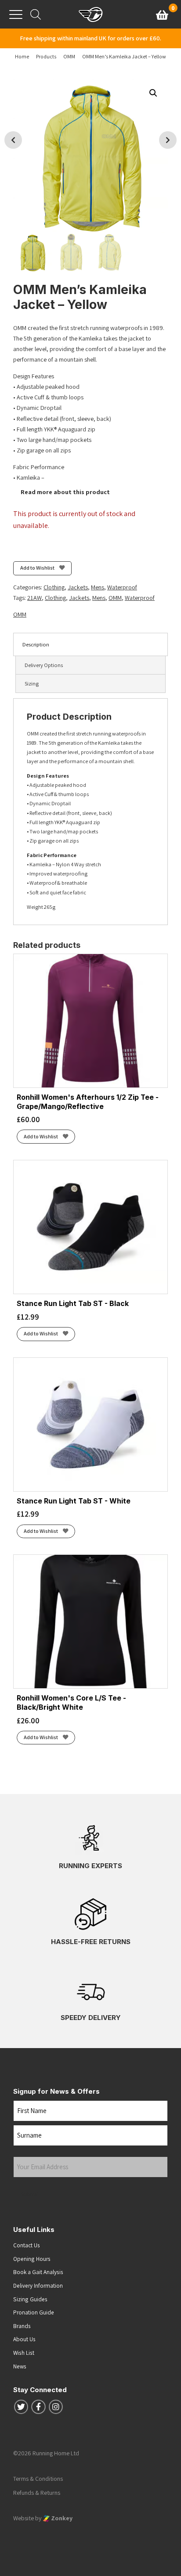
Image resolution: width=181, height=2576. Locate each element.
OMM (115, 598)
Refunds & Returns (37, 2493)
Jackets (78, 587)
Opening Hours (32, 2259)
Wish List (24, 2353)
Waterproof (122, 587)
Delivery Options (44, 665)
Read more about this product (65, 492)
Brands (22, 2326)
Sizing (32, 683)
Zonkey (61, 2518)
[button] (153, 93)
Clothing (54, 587)
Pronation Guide (34, 2312)
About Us (24, 2339)
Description (36, 644)
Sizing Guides (30, 2299)
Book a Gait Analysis (38, 2272)
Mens (98, 587)
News (20, 2366)
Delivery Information (38, 2285)
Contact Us (27, 2245)
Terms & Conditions (38, 2479)
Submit (30, 2194)
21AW (34, 598)
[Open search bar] (36, 14)
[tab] (90, 644)
